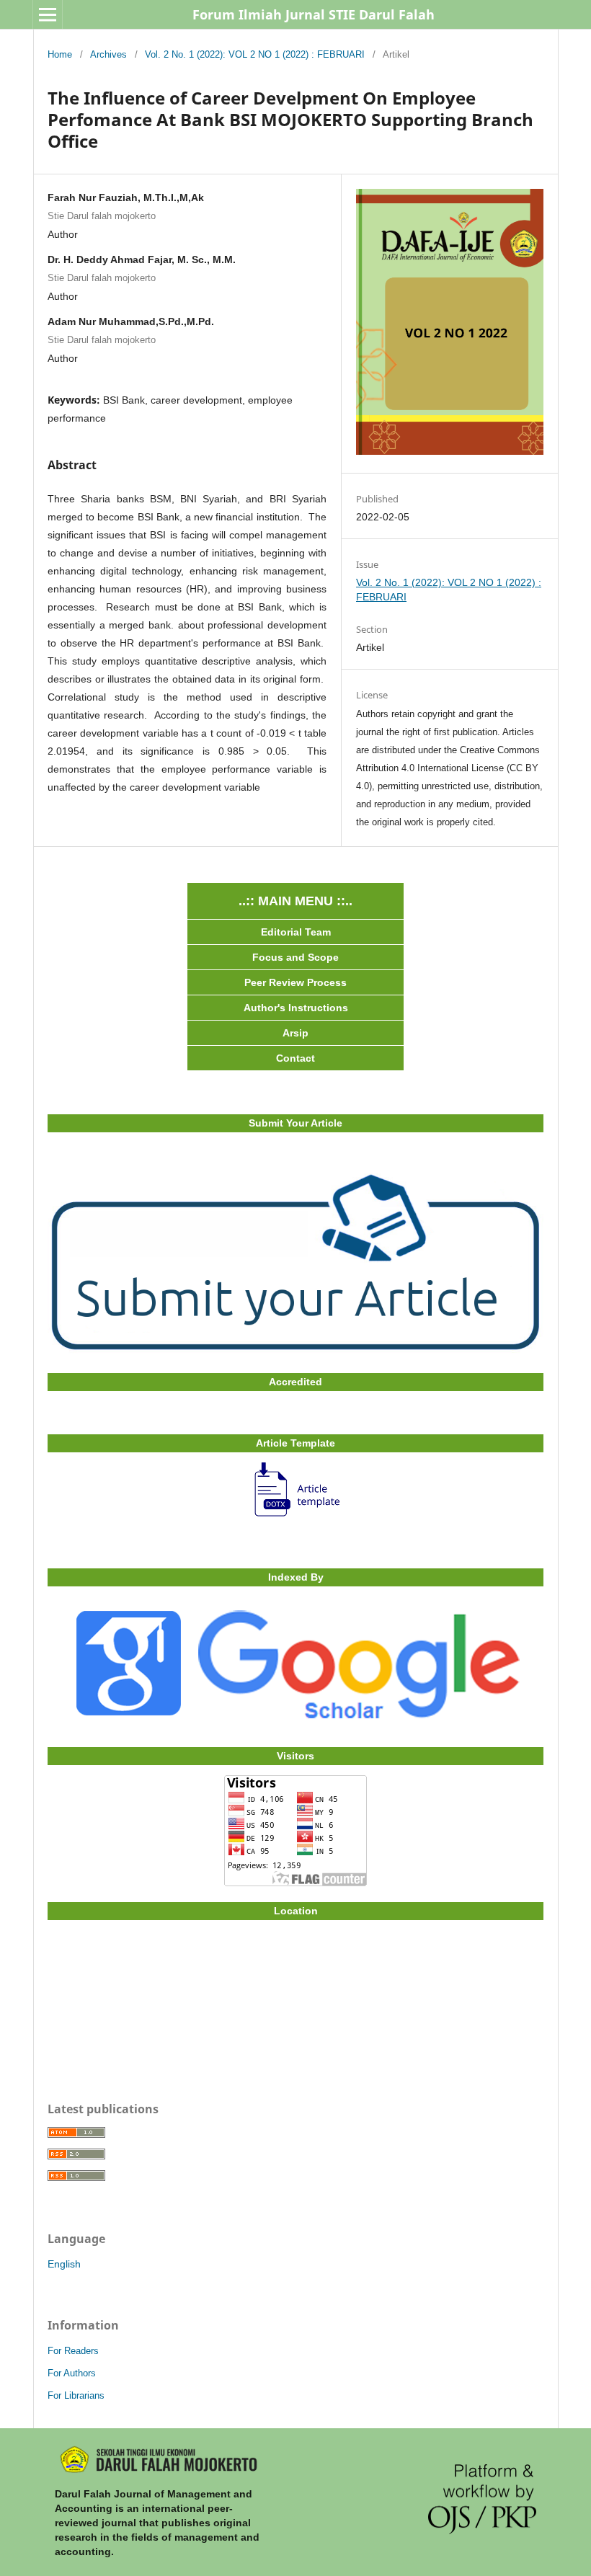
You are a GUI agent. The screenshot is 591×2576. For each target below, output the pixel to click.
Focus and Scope (295, 957)
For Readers (73, 2351)
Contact (295, 1058)
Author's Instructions (296, 1008)
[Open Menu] (48, 14)
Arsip (295, 1033)
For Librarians (76, 2395)
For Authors (72, 2373)
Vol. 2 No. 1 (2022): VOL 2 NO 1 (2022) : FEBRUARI (255, 54)
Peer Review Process (295, 982)
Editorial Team (296, 932)
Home (60, 54)
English (64, 2264)
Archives (108, 54)
